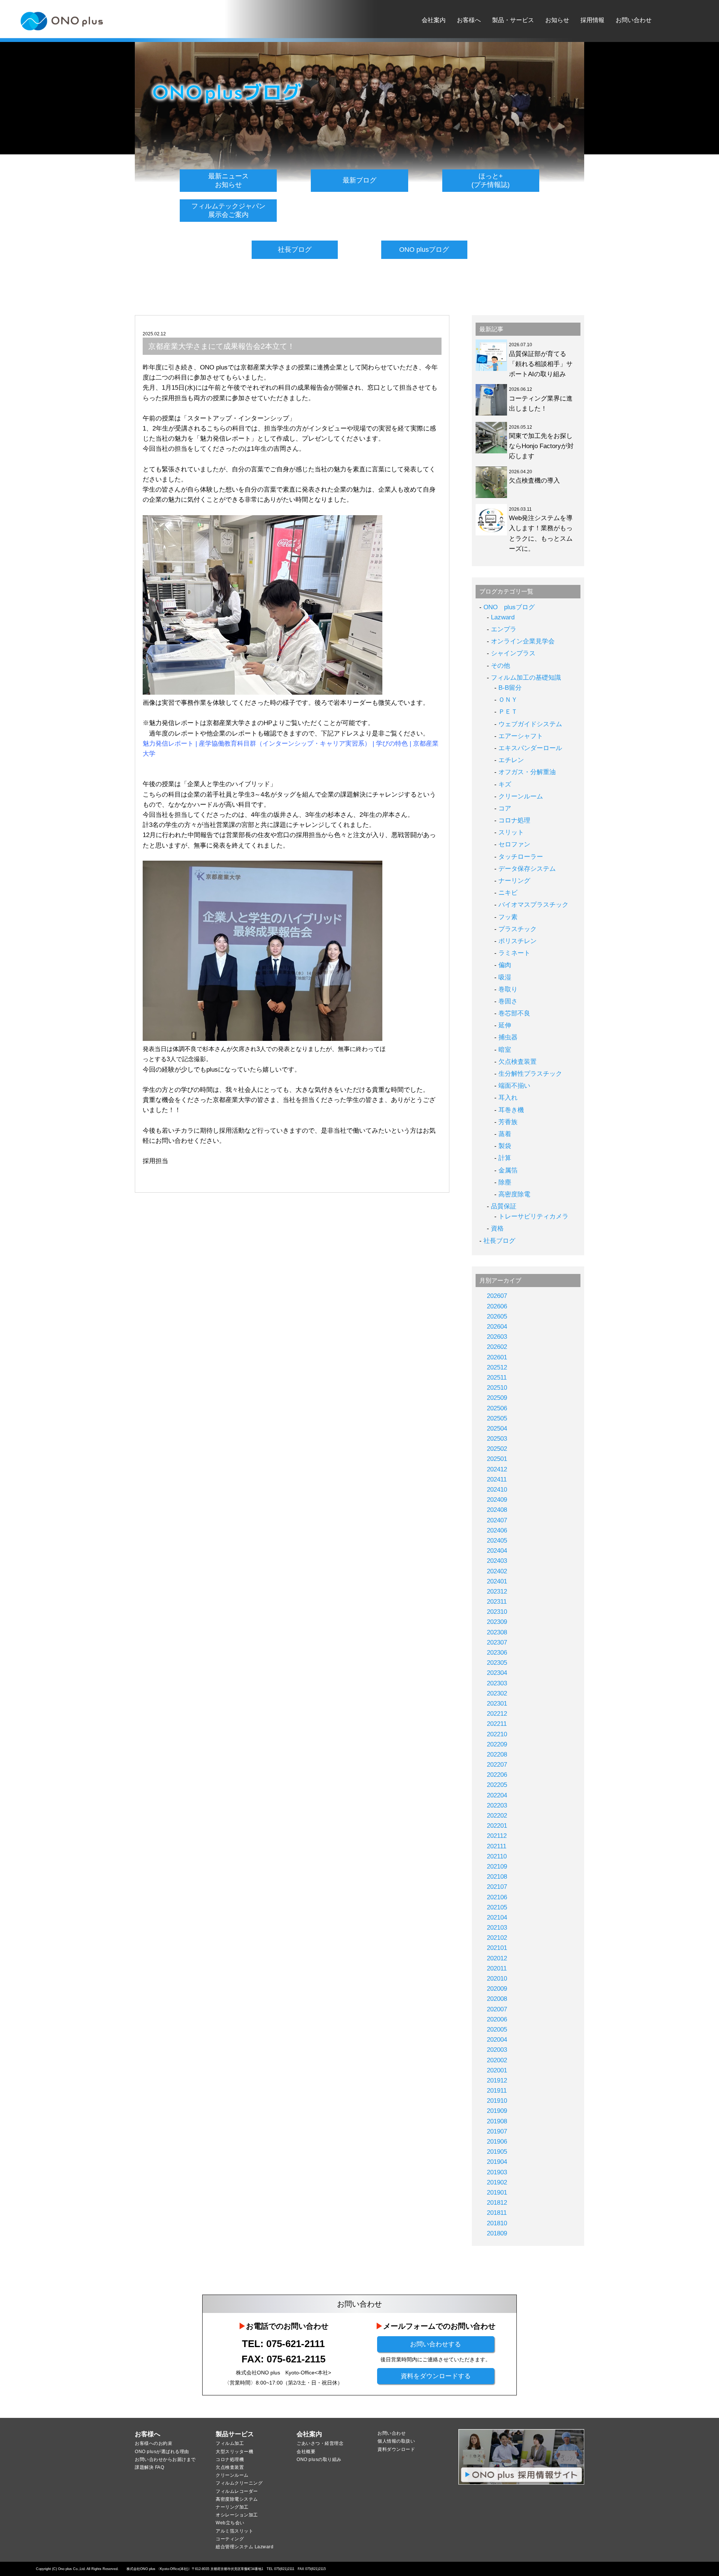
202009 (497, 1989)
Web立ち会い (230, 2523)
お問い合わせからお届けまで (165, 2459)
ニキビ (508, 893)
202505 (497, 1418)
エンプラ (504, 629)
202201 (497, 1826)
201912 (497, 2080)
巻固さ (508, 1001)
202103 (497, 1928)
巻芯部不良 (514, 1013)
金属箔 (508, 1170)
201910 (497, 2101)
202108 (497, 1877)
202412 (497, 1469)
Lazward (503, 617)
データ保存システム (527, 869)
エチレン (511, 760)
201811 (497, 2213)
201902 (497, 2182)
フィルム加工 (230, 2443)
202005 (497, 2030)
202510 (497, 1388)
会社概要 (306, 2452)
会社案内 (434, 20)
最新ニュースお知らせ (228, 180)
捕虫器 (508, 1037)
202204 (497, 1795)
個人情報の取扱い (396, 2441)
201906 (497, 2142)
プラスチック (518, 929)
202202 (497, 1816)
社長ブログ (295, 250)
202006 (497, 2019)
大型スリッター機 (234, 2452)
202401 (497, 1581)
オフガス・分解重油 (527, 772)
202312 (497, 1591)
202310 (497, 1612)
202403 (497, 1561)
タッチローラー (521, 857)
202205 (497, 1785)
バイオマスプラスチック (533, 905)
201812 (497, 2203)
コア (505, 808)
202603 (497, 1337)
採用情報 (592, 20)
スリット (511, 832)
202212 (497, 1714)
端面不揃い (514, 1086)
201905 (497, 2152)
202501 (497, 1459)
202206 (497, 1775)
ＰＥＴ (508, 712)
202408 (497, 1510)
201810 (497, 2223)
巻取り (508, 989)
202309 (497, 1622)
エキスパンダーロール (530, 748)
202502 (497, 1449)
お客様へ (469, 20)
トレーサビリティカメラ (533, 1216)
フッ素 (508, 917)
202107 (497, 1887)
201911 (497, 2091)
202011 (497, 1968)
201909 (497, 2111)
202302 (497, 1693)
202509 (497, 1398)
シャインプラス (513, 653)
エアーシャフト (521, 736)
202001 (497, 2070)
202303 (497, 1683)
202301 (497, 1704)
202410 (497, 1490)
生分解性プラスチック (530, 1074)
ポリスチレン (518, 941)
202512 (497, 1367)
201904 (497, 2162)
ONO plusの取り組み (319, 2459)
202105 (497, 1907)
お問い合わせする (436, 2344)
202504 (497, 1429)
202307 (497, 1642)
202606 (497, 1306)
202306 (497, 1653)
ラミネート (514, 953)
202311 (497, 1602)
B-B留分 (510, 688)
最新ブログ (359, 180)
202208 (497, 1754)
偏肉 (505, 965)
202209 (497, 1744)
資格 (497, 1228)
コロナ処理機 (230, 2459)
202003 (497, 2050)
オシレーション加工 (237, 2515)
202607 (497, 1296)
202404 (497, 1551)
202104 (497, 1917)
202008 (497, 1999)
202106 (497, 1897)
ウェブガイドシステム (530, 724)
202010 (497, 1979)
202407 (497, 1520)
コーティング (230, 2539)
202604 (497, 1327)
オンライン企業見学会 (523, 641)
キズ (505, 784)
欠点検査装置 (518, 1062)
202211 (497, 1724)
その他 (500, 666)
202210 (497, 1734)
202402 (497, 1571)
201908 (497, 2121)
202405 (497, 1541)
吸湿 (505, 977)
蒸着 (505, 1134)
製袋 (505, 1146)
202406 (497, 1530)
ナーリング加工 (232, 2507)
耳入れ (508, 1098)
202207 (497, 1765)
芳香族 (508, 1122)
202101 (497, 1948)
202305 (497, 1663)
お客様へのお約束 (154, 2443)
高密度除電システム (237, 2499)
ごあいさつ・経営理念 (320, 2443)
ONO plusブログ (424, 250)
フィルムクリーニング (239, 2483)
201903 (497, 2172)
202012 (497, 1958)
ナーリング (514, 881)
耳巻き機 (511, 1110)
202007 (497, 2009)
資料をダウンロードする (436, 2376)
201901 (497, 2193)
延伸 (505, 1025)
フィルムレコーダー (237, 2491)
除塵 (505, 1182)
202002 (497, 2060)
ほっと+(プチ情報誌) (491, 180)
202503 (497, 1439)
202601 (497, 1357)
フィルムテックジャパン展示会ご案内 (228, 210)
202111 (497, 1846)
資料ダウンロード (396, 2449)
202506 (497, 1408)
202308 (497, 1632)
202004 (497, 2040)
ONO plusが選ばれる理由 (162, 2452)
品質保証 (504, 1206)
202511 (497, 1378)
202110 (497, 1856)
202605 (497, 1316)
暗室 (505, 1050)
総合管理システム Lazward (245, 2547)
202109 (497, 1867)
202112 (497, 1836)
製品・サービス (513, 20)
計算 (505, 1158)
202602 (497, 1347)
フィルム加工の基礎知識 (526, 678)
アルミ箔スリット (234, 2531)
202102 (497, 1938)
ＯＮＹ (508, 700)
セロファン (514, 844)
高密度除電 (514, 1194)
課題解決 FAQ (149, 2467)
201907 (497, 2131)
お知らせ (557, 20)
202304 (497, 1673)
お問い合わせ (634, 20)
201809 (497, 2233)
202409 (497, 1500)
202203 (497, 1805)
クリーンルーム (521, 796)
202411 (497, 1479)
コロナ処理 (514, 820)
